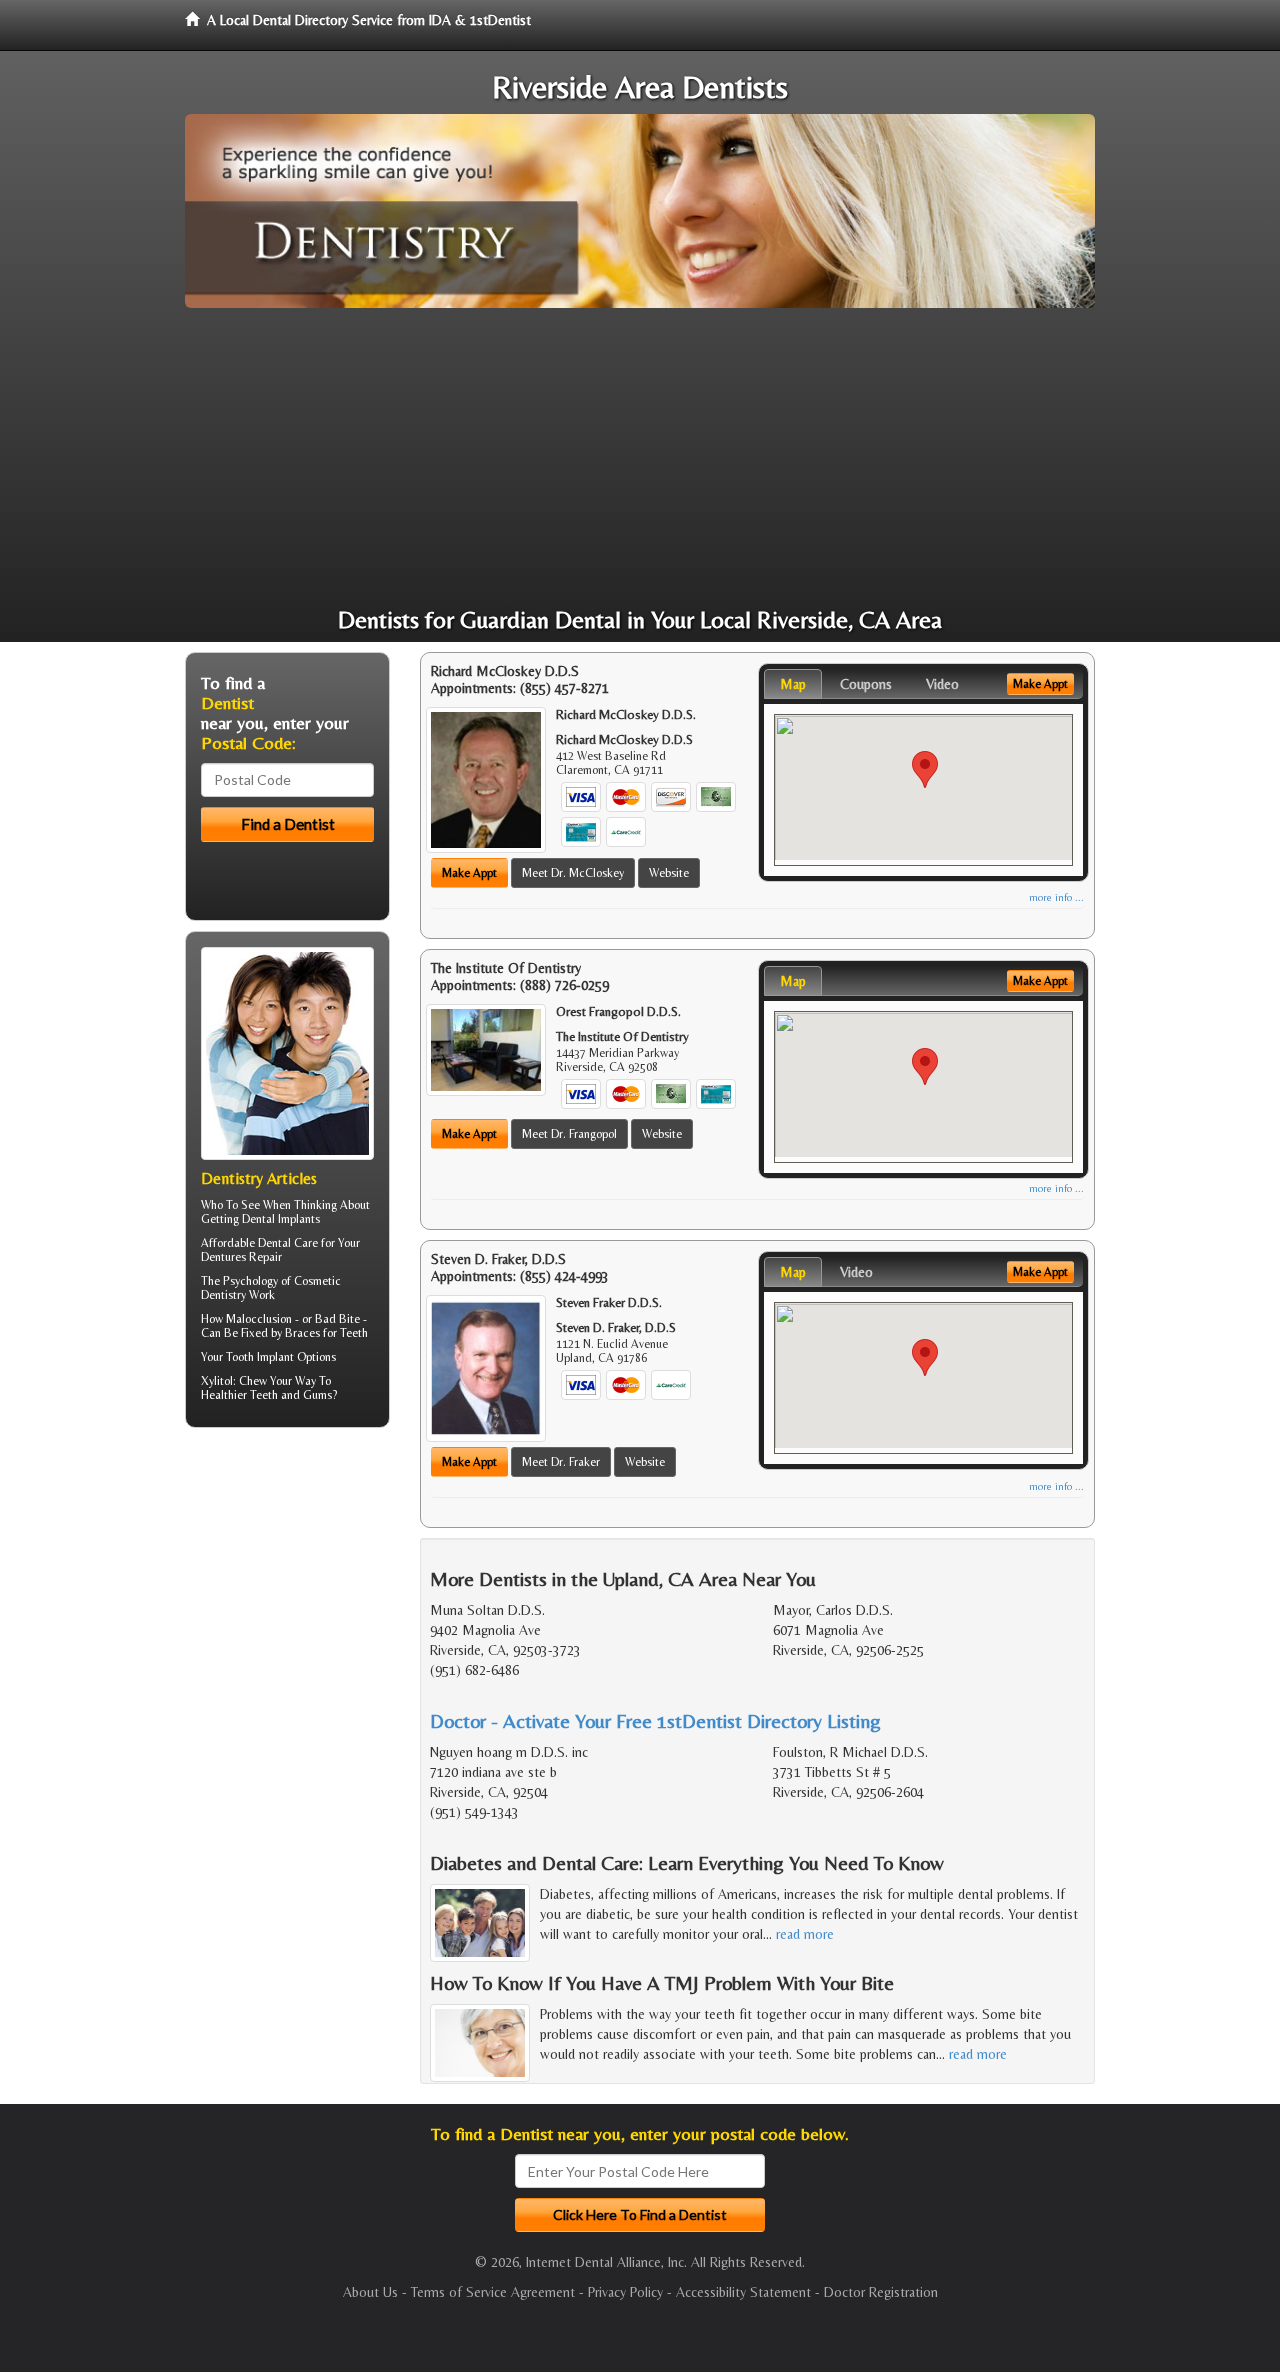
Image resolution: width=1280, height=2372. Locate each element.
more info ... (1056, 897)
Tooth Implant (260, 1357)
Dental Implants (281, 1219)
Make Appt (469, 873)
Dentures (223, 1257)
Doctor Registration (881, 2292)
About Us (370, 2292)
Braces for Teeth (326, 1333)
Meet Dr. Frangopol (569, 1134)
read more (805, 1934)
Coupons (866, 684)
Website (669, 873)
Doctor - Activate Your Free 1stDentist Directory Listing (655, 1720)
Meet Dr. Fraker (561, 1462)
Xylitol (217, 1381)
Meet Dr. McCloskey (573, 873)
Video (942, 684)
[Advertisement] (640, 458)
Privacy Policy (625, 2292)
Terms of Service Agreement (493, 2292)
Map (793, 684)
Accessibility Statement (743, 2292)
